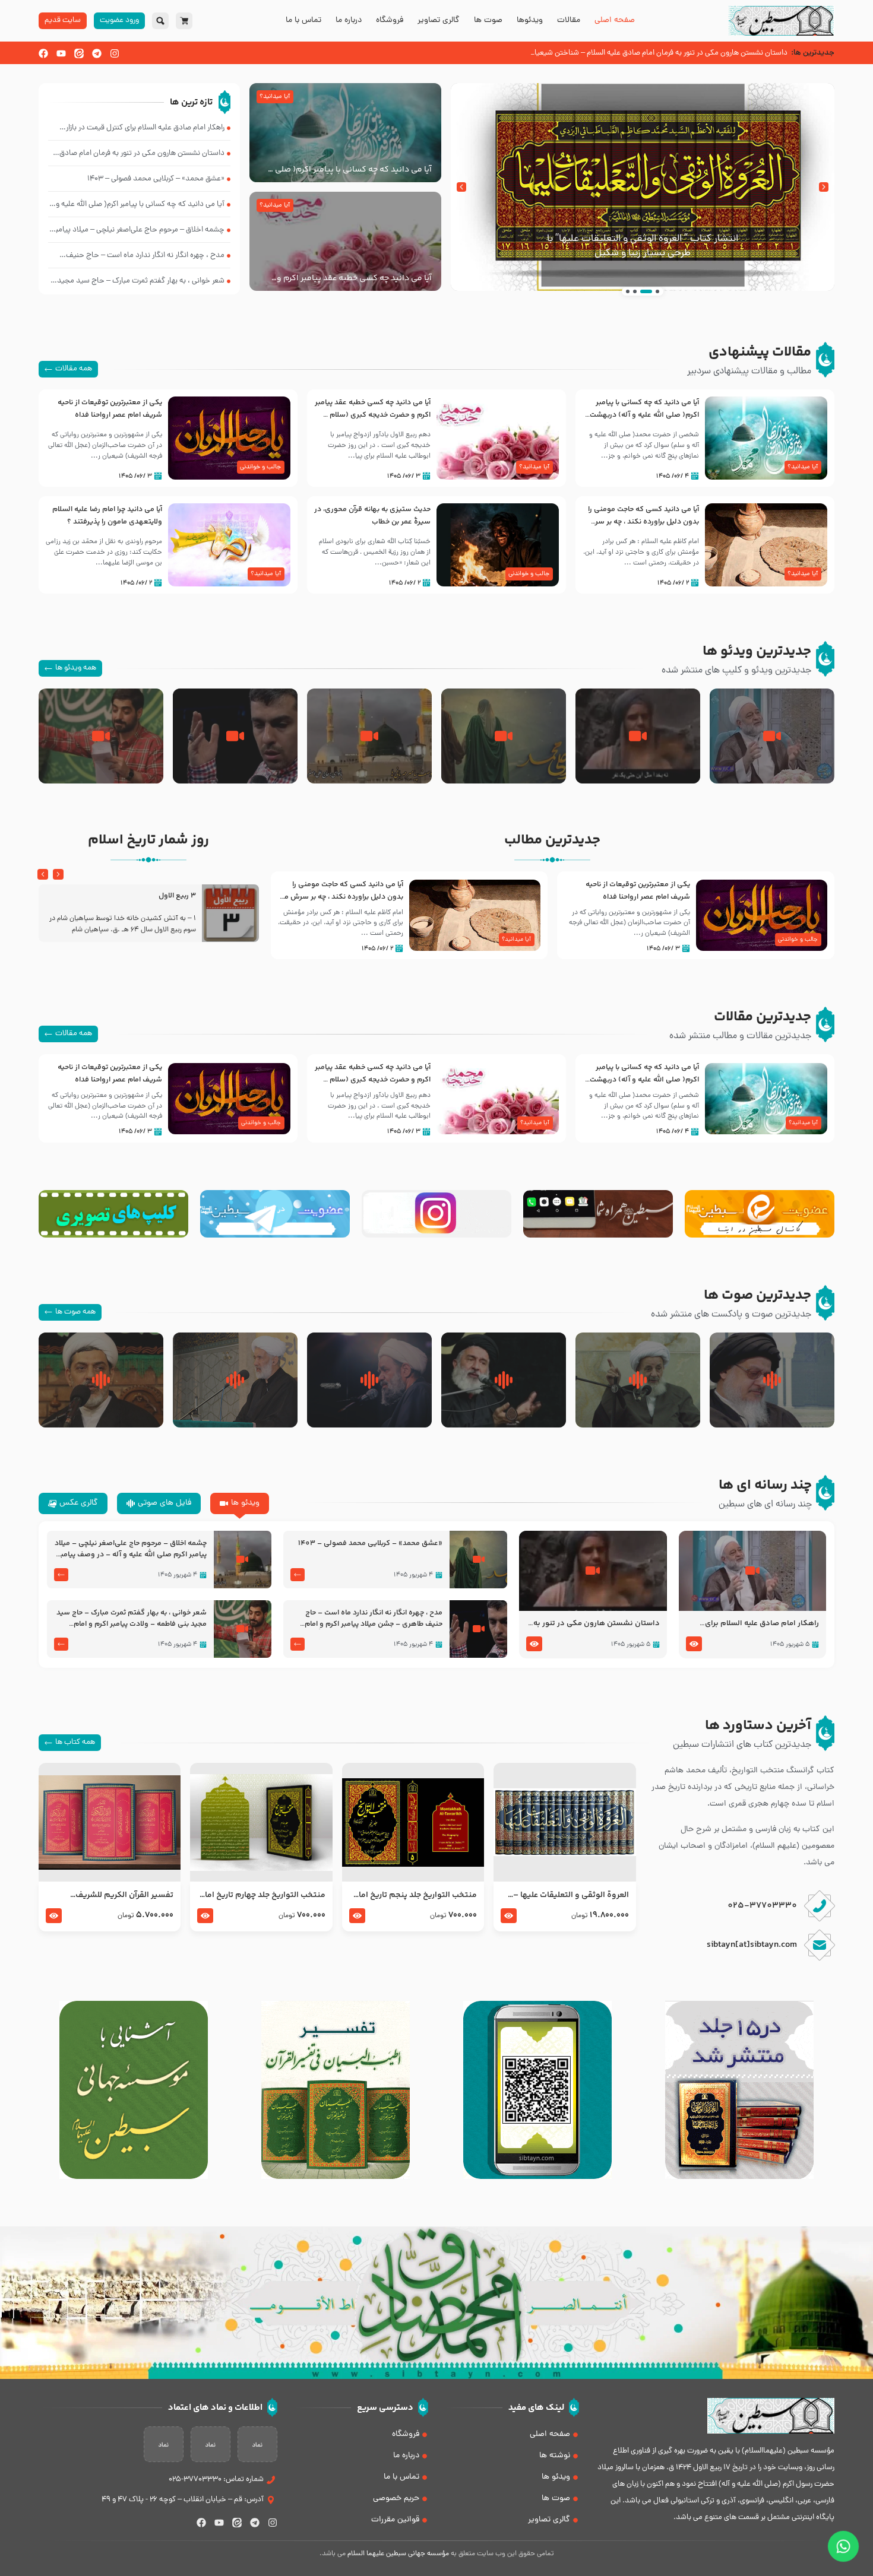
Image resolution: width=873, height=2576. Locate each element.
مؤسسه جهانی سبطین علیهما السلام (398, 2554)
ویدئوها (530, 21)
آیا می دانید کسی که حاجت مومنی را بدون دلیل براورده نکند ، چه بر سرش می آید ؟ (643, 522)
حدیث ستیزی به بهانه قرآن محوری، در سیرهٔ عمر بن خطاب (372, 515)
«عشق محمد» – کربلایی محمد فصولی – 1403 (370, 1544)
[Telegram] (97, 53)
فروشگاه (390, 21)
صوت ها (488, 21)
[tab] (240, 1503)
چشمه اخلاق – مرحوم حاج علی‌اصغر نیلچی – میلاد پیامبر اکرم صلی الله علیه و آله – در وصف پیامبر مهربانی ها (131, 1549)
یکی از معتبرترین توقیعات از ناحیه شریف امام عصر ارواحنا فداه (110, 409)
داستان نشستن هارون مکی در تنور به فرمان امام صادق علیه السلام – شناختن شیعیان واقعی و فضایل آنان (594, 1624)
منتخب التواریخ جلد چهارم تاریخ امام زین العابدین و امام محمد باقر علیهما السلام (262, 1895)
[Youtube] (61, 53)
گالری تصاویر (439, 21)
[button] (824, 187)
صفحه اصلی (615, 21)
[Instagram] (115, 53)
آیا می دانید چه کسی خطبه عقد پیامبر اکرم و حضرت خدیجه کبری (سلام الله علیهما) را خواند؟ (351, 278)
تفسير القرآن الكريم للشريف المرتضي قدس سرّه (124, 1895)
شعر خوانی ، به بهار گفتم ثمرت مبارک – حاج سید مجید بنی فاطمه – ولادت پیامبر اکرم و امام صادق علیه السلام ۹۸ (132, 1619)
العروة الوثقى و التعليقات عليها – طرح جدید (571, 1895)
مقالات (569, 21)
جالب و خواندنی (260, 467)
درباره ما (349, 21)
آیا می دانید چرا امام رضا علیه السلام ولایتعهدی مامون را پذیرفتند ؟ (107, 515)
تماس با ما (303, 21)
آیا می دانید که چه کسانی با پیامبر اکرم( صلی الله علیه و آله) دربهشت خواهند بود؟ (347, 170)
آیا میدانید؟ (275, 97)
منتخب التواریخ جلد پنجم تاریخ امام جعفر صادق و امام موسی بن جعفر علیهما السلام (415, 1895)
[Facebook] (43, 53)
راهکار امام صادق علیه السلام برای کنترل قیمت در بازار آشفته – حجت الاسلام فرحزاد (762, 1624)
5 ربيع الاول (177, 896)
